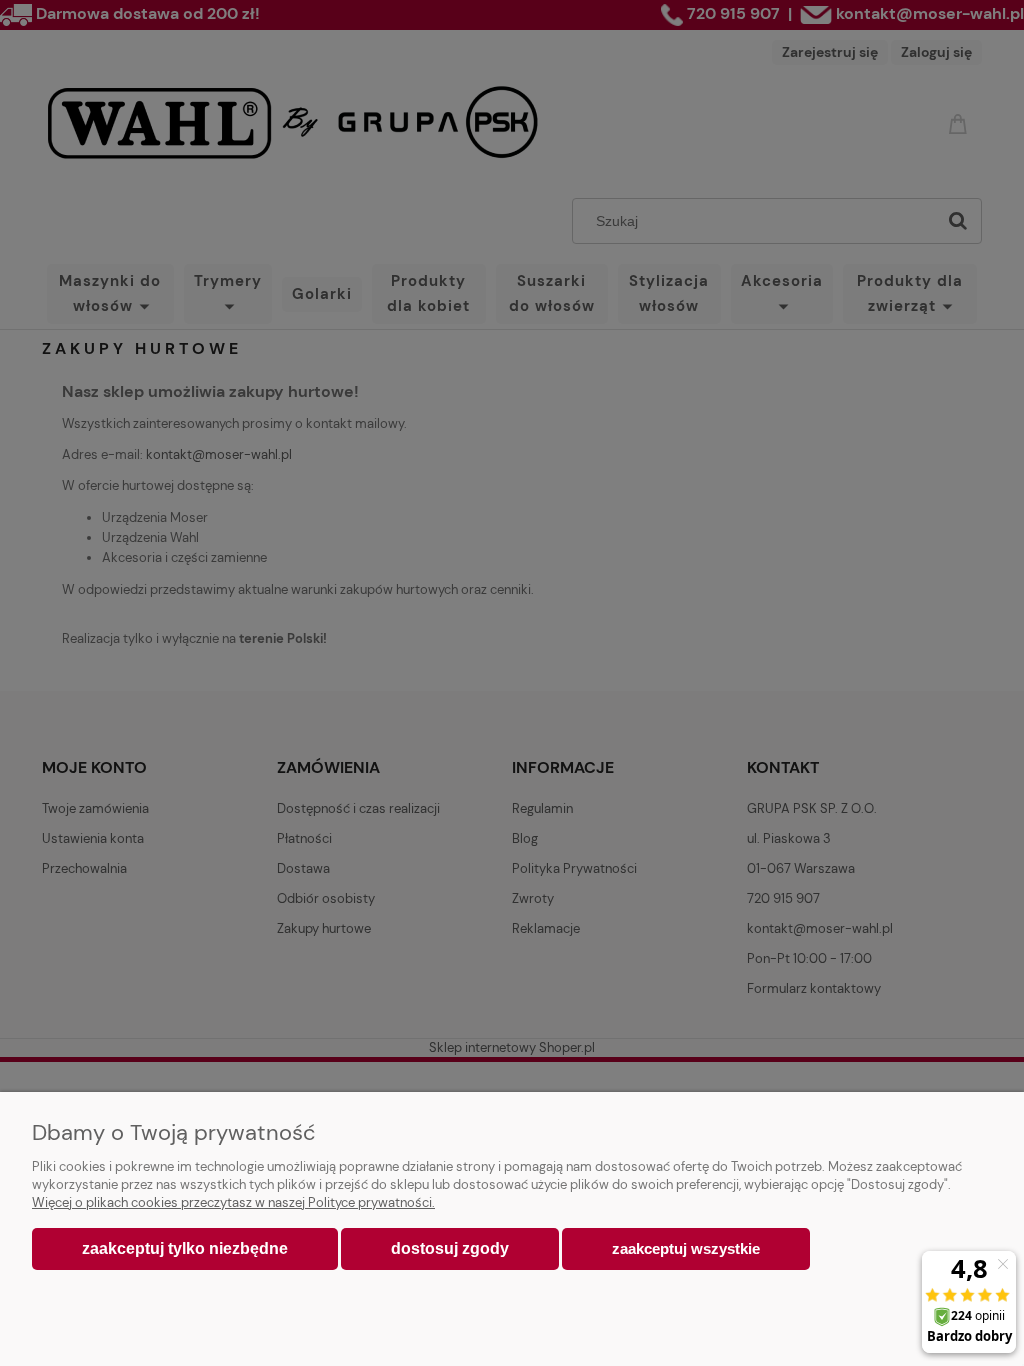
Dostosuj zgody (450, 1248)
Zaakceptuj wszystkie (686, 1248)
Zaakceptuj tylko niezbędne (185, 1248)
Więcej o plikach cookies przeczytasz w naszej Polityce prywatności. (233, 1202)
